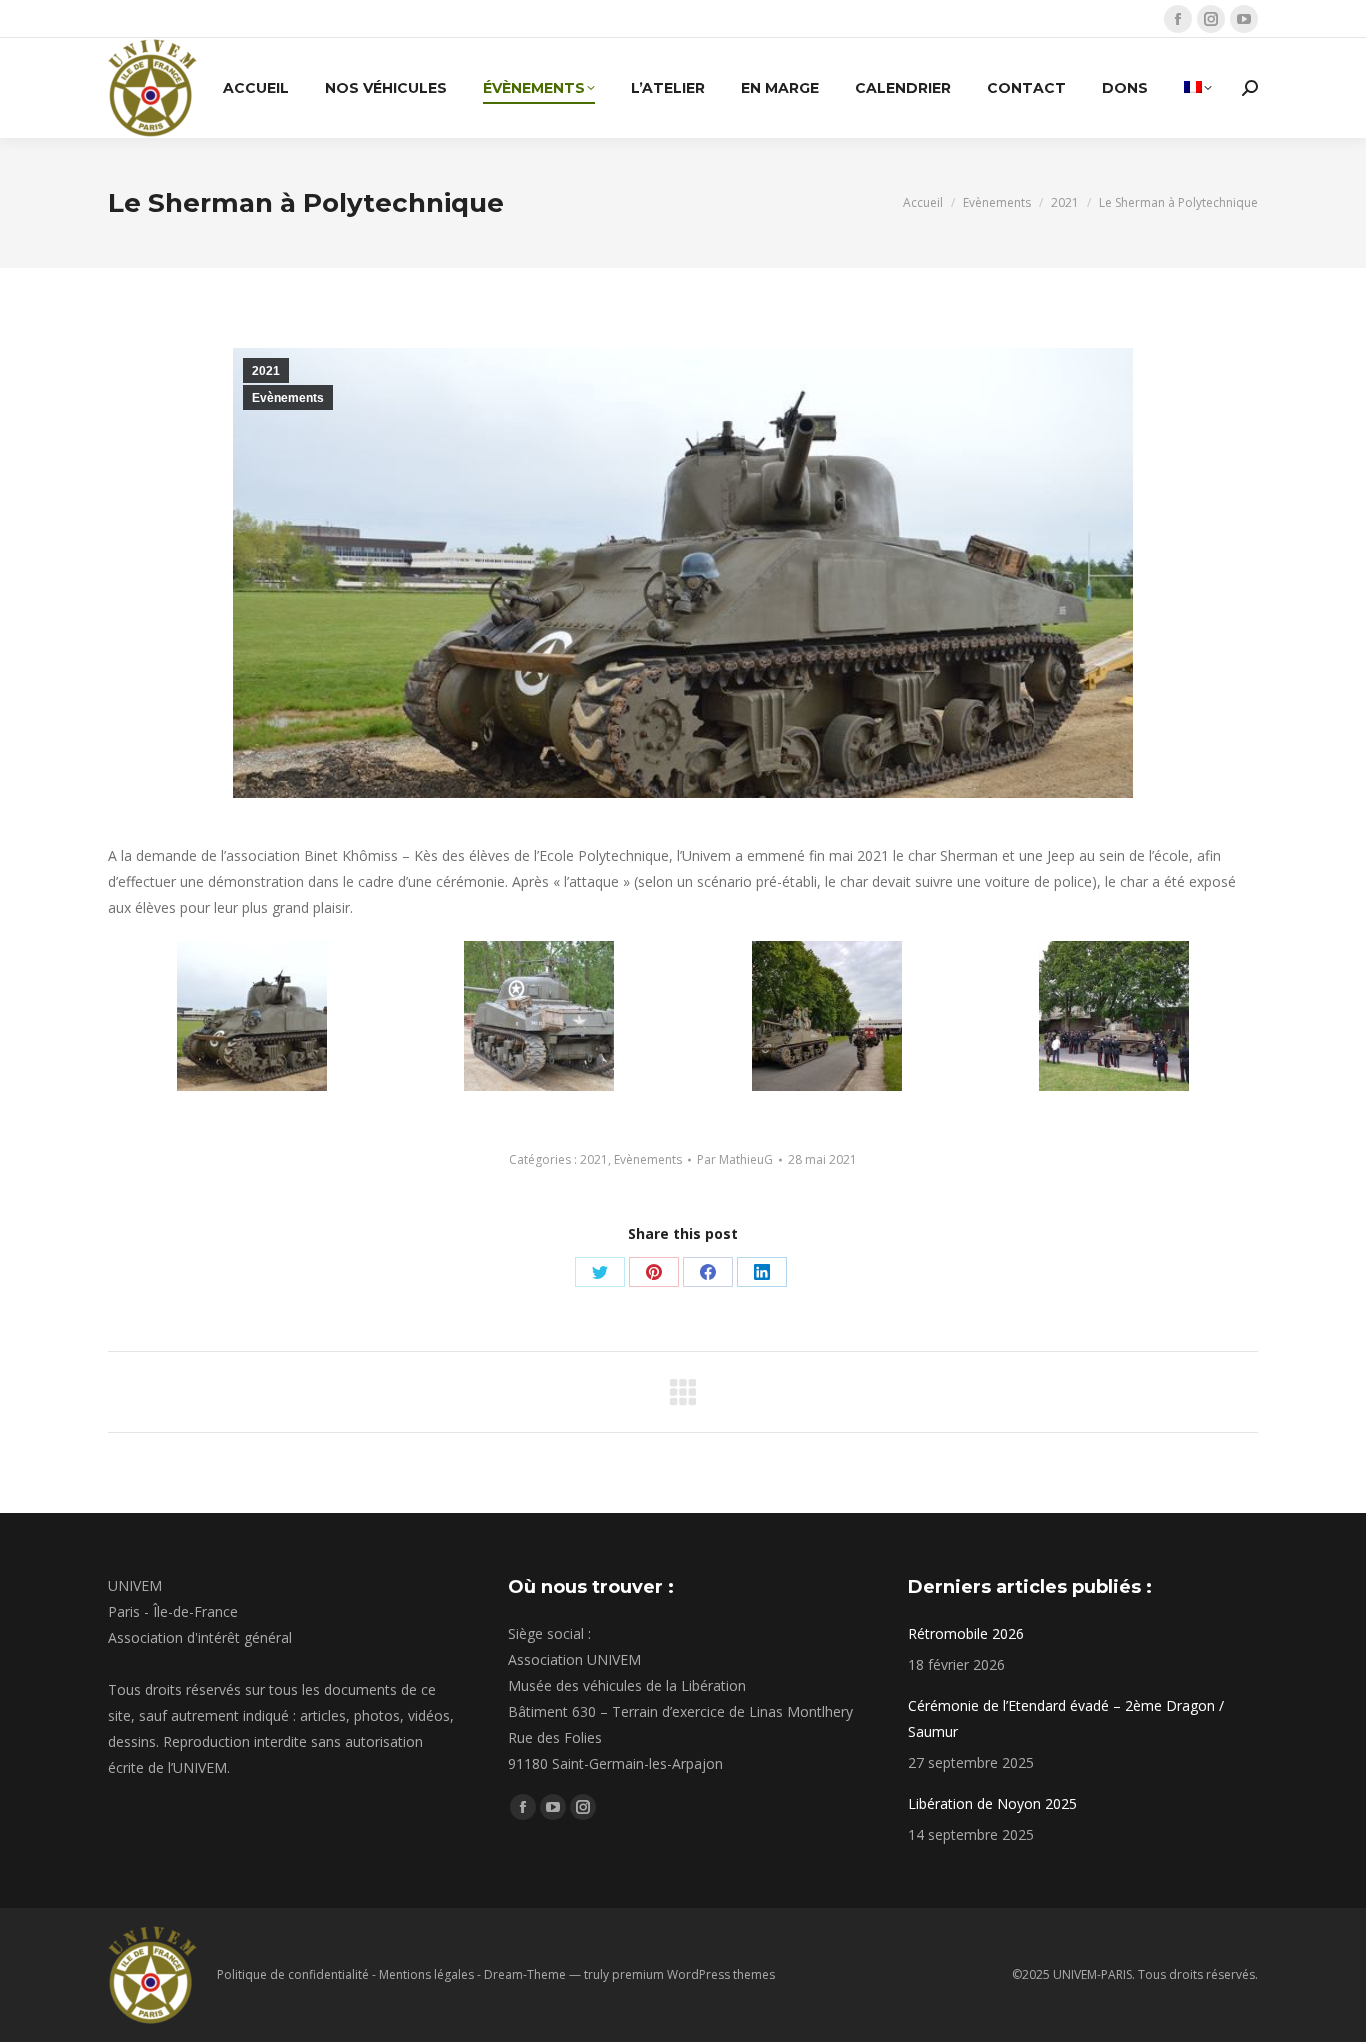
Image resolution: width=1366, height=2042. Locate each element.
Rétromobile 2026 (966, 1633)
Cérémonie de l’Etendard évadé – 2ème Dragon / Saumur (1066, 1718)
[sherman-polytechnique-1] (252, 1016)
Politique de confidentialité (293, 1974)
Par (735, 1159)
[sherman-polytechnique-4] (1114, 1016)
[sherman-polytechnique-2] (539, 1016)
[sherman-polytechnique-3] (827, 1016)
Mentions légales (426, 1974)
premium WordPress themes (693, 1974)
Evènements (288, 398)
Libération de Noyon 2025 (992, 1803)
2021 (266, 371)
